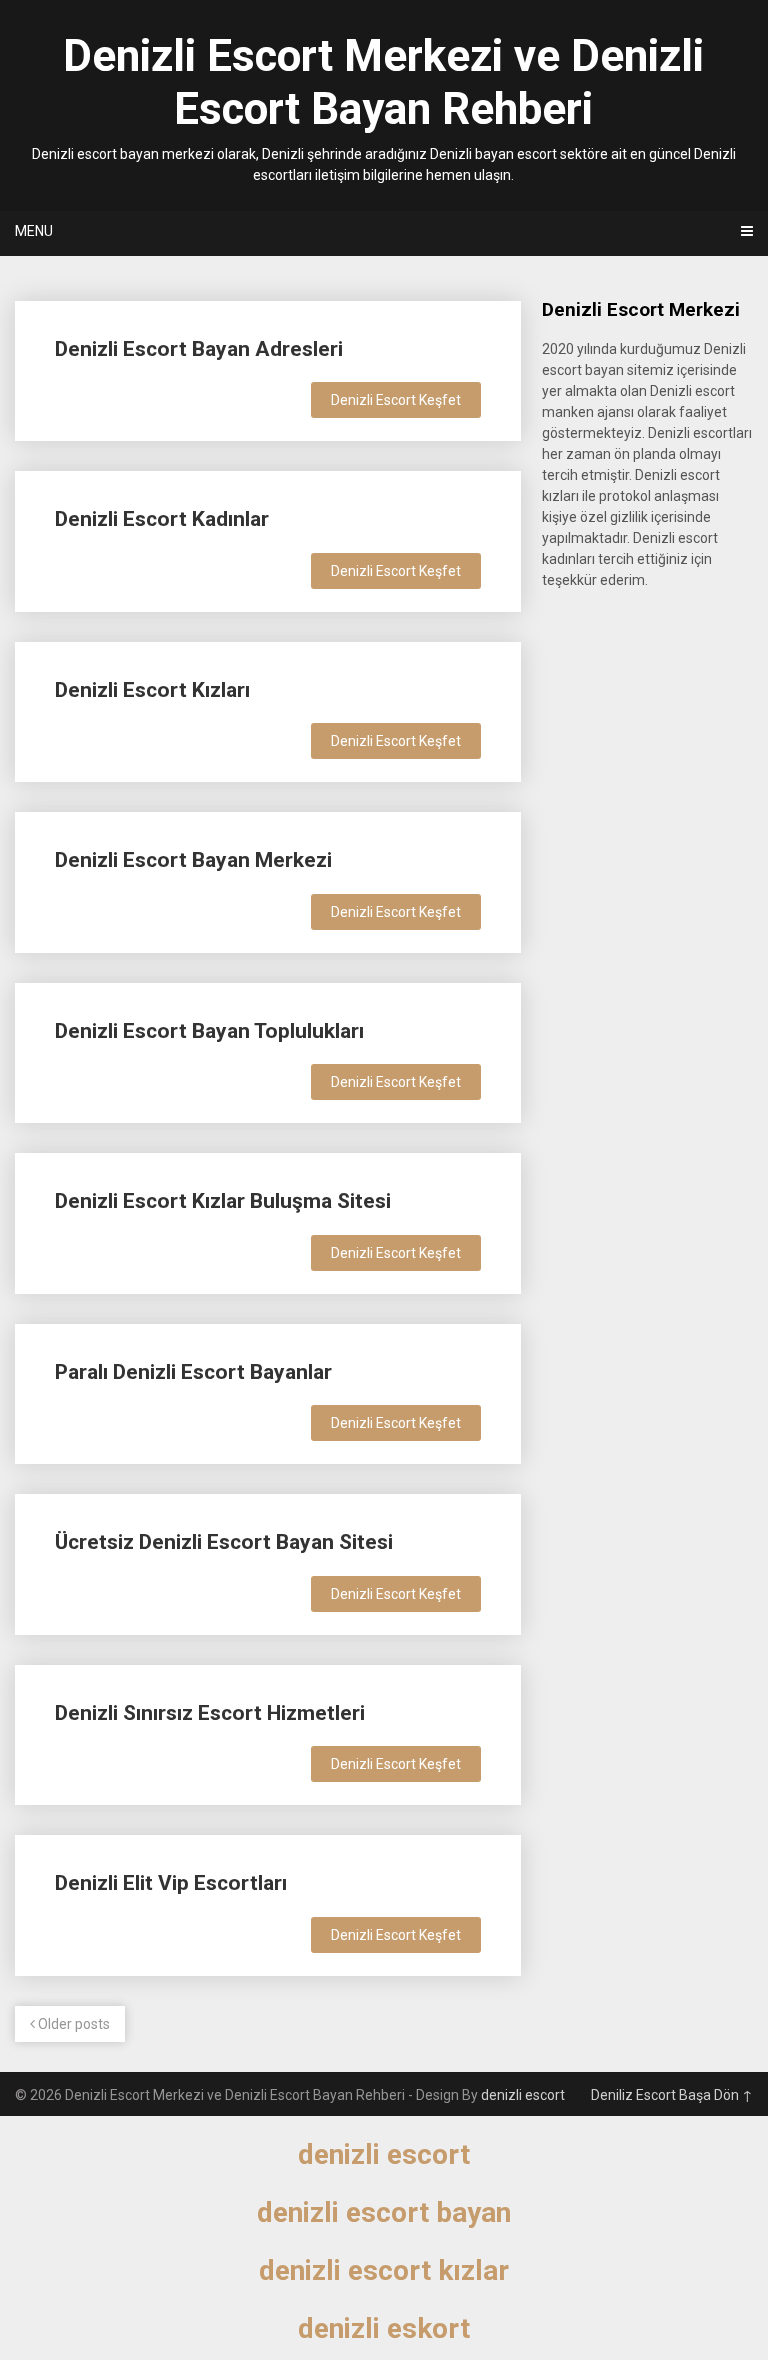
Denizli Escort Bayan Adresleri (199, 349)
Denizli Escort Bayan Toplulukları (209, 1031)
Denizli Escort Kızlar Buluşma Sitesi (223, 1201)
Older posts (72, 2024)
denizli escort (523, 2095)
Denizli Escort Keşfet (396, 400)
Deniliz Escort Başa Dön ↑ (672, 2095)
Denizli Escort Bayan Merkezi (193, 860)
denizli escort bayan (384, 2212)
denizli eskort (384, 2328)
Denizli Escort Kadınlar (162, 519)
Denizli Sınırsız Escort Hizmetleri (210, 1713)
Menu (34, 231)
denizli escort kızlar (384, 2270)
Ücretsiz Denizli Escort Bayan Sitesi (224, 1542)
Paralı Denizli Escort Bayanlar (193, 1372)
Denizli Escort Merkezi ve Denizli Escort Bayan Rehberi (383, 82)
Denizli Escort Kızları (152, 690)
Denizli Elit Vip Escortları (171, 1883)
